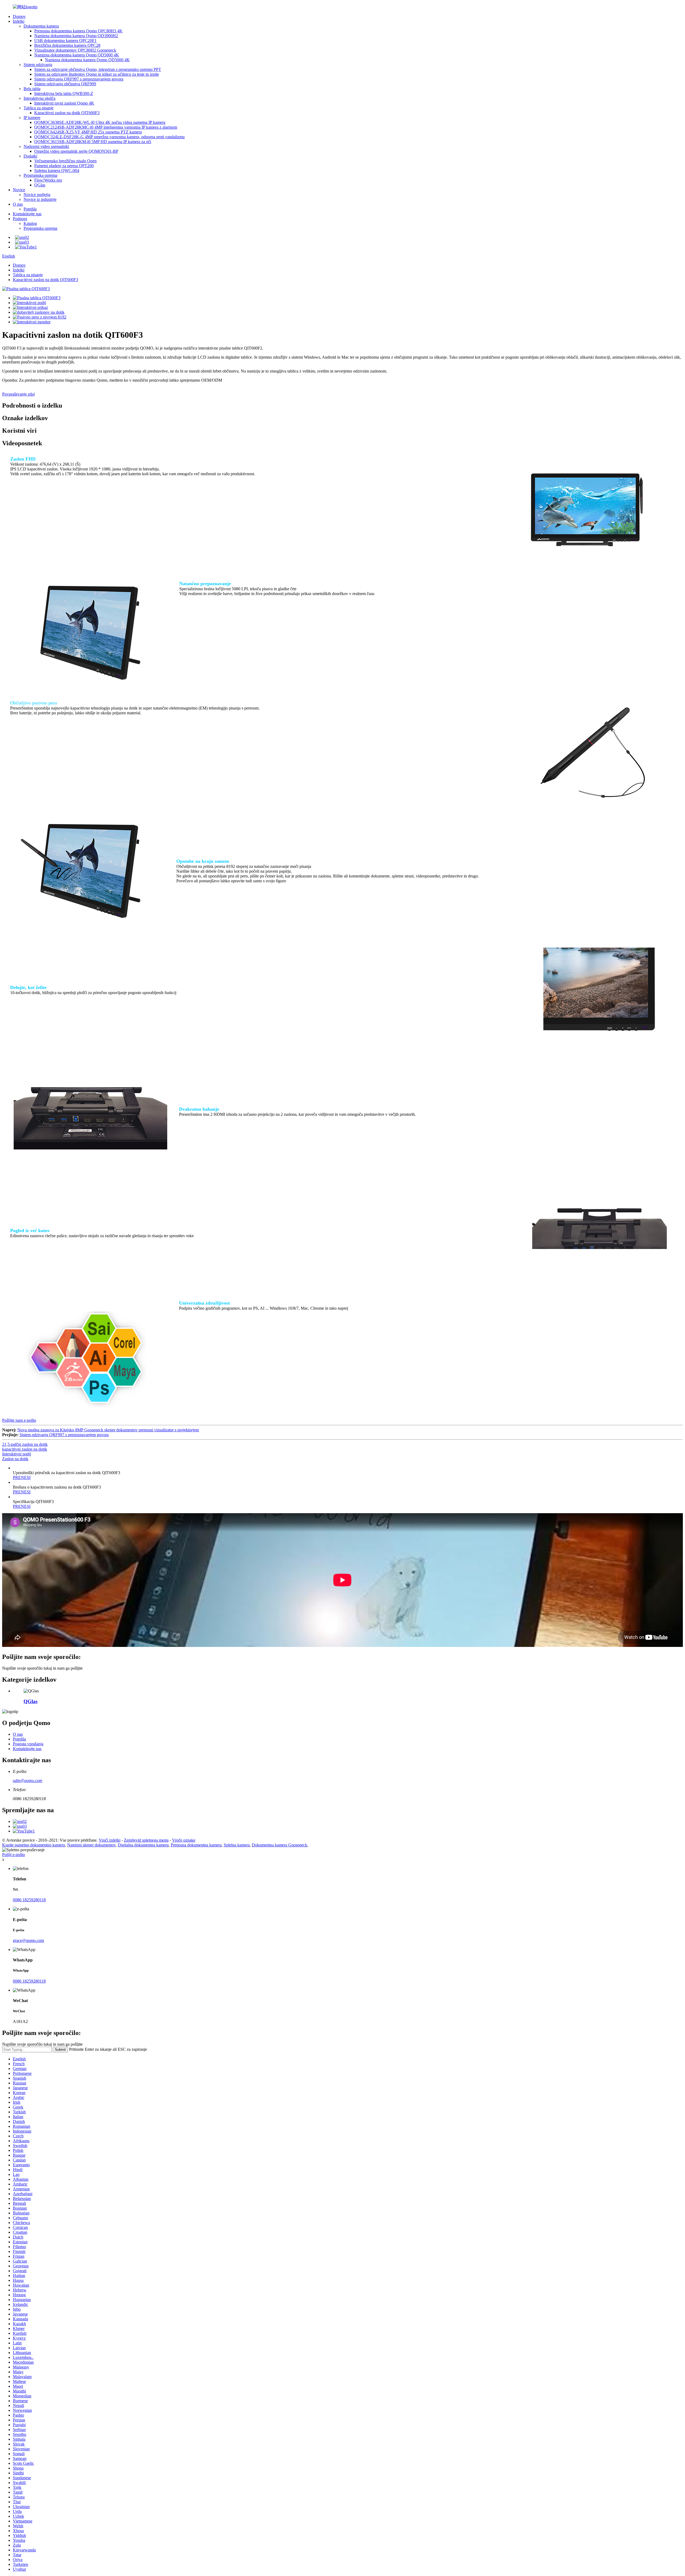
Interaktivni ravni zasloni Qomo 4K (64, 103)
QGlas (40, 185)
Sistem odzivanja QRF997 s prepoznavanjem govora (79, 79)
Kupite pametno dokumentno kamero (34, 1845)
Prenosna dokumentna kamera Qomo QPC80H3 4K (78, 31)
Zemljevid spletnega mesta (146, 1840)
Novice (19, 190)
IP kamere (32, 118)
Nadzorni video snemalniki (46, 146)
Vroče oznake (184, 1840)
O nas (18, 204)
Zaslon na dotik (15, 1459)
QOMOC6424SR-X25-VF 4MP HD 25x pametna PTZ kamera (88, 132)
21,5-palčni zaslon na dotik (25, 1444)
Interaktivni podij (17, 1454)
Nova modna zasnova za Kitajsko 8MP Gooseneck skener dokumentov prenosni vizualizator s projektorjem (108, 1430)
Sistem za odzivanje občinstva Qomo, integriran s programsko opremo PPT (98, 69)
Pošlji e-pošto (14, 1855)
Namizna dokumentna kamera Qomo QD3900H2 (76, 36)
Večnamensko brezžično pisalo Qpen (65, 161)
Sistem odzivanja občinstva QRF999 (65, 84)
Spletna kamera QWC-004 (57, 170)
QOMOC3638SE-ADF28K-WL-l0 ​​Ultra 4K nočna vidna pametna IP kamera (100, 122)
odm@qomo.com (28, 1780)
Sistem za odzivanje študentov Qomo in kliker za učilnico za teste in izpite (97, 74)
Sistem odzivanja (38, 65)
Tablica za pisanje (39, 108)
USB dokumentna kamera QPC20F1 (65, 41)
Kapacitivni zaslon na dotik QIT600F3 (67, 113)
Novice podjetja (37, 195)
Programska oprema (40, 175)
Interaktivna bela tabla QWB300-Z (64, 93)
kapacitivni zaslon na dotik (25, 1449)
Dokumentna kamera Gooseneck (279, 1845)
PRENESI (22, 1477)
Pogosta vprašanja (28, 1744)
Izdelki (19, 21)
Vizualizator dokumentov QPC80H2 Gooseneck (75, 50)
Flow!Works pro (48, 180)
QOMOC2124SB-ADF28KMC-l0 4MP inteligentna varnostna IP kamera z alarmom (106, 127)
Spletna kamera (237, 1845)
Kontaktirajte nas (27, 214)
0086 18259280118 (29, 1900)
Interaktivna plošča (39, 98)
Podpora (20, 219)
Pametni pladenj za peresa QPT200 (64, 166)
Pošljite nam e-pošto (19, 1420)
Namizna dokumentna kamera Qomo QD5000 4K (77, 55)
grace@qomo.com (28, 1940)
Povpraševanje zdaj (18, 394)
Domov (19, 16)
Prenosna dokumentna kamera (196, 1845)
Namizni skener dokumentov (91, 1845)
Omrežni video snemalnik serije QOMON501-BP (76, 151)
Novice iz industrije (40, 199)
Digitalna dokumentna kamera (143, 1845)
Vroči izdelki (110, 1840)
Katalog (30, 223)
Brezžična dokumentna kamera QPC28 (67, 45)
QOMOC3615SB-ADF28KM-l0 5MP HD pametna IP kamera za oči (93, 142)
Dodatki (30, 156)
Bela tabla (32, 89)
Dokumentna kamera (41, 26)
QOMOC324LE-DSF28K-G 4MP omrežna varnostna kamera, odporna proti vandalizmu (109, 137)
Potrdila (30, 209)
